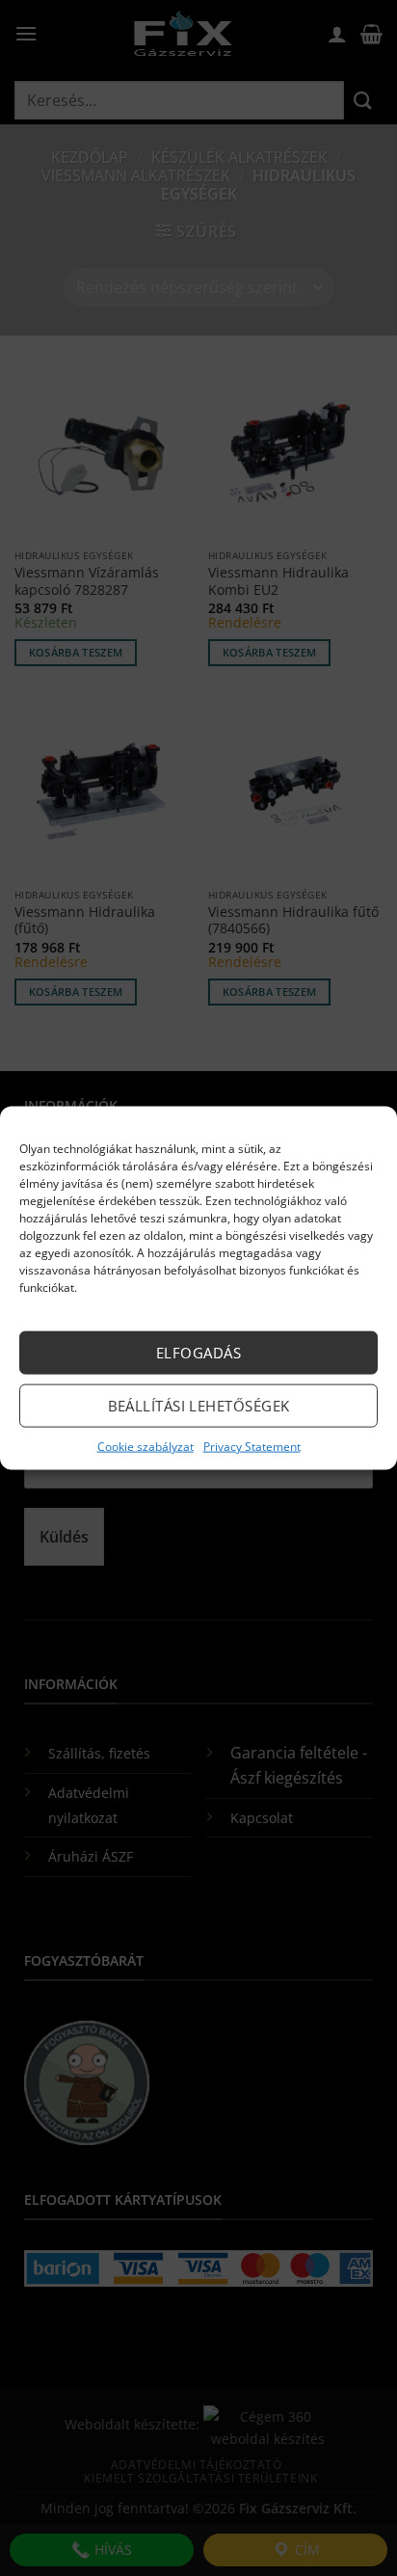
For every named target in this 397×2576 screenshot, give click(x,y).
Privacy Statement (252, 1446)
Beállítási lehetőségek (199, 1406)
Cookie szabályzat (146, 1446)
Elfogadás (198, 1353)
